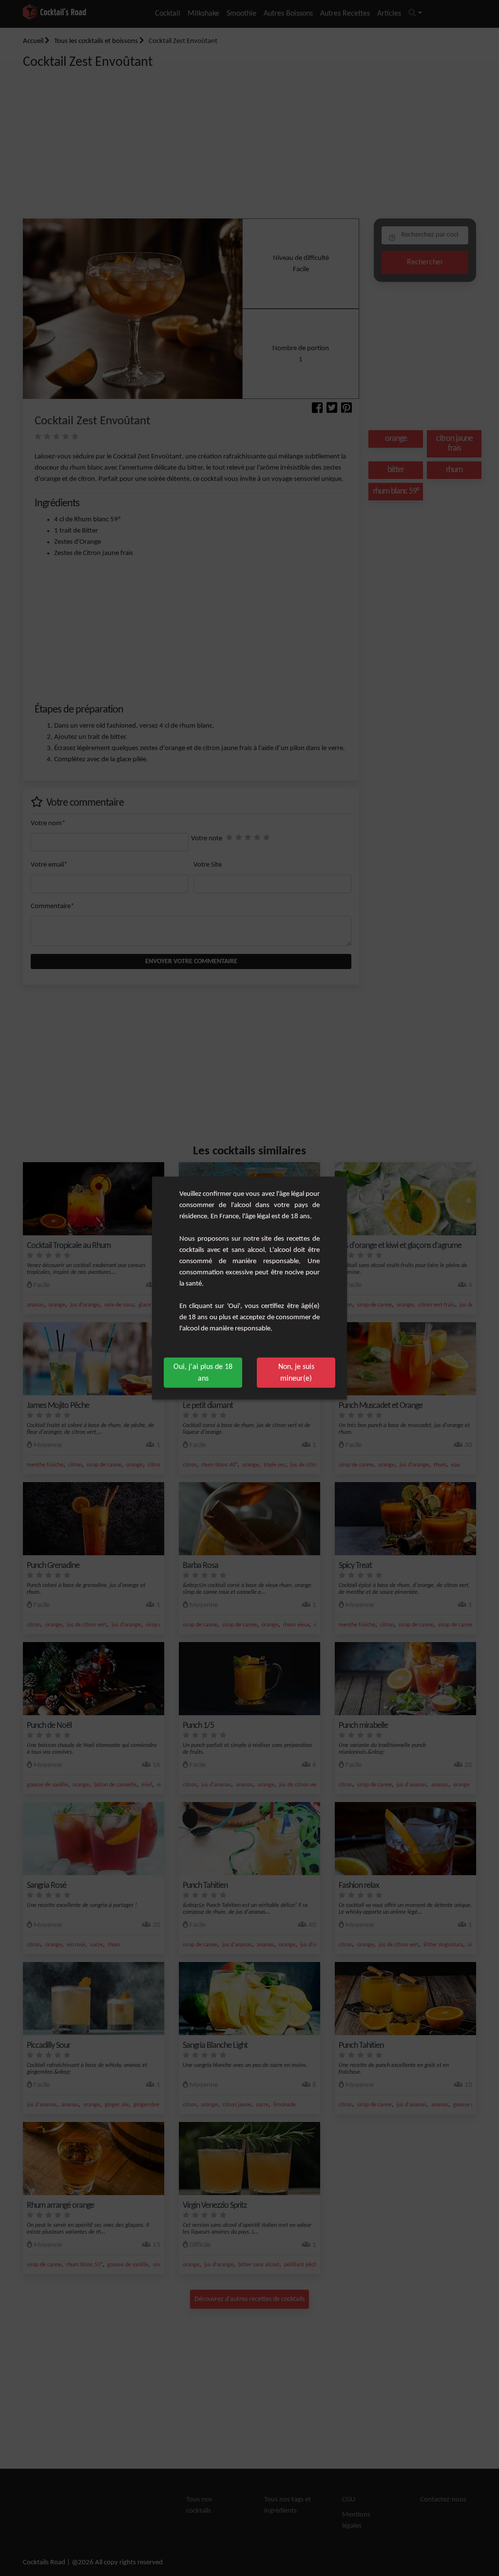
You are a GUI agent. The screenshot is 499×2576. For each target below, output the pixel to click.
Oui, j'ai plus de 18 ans (203, 1373)
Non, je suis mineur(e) (296, 1373)
